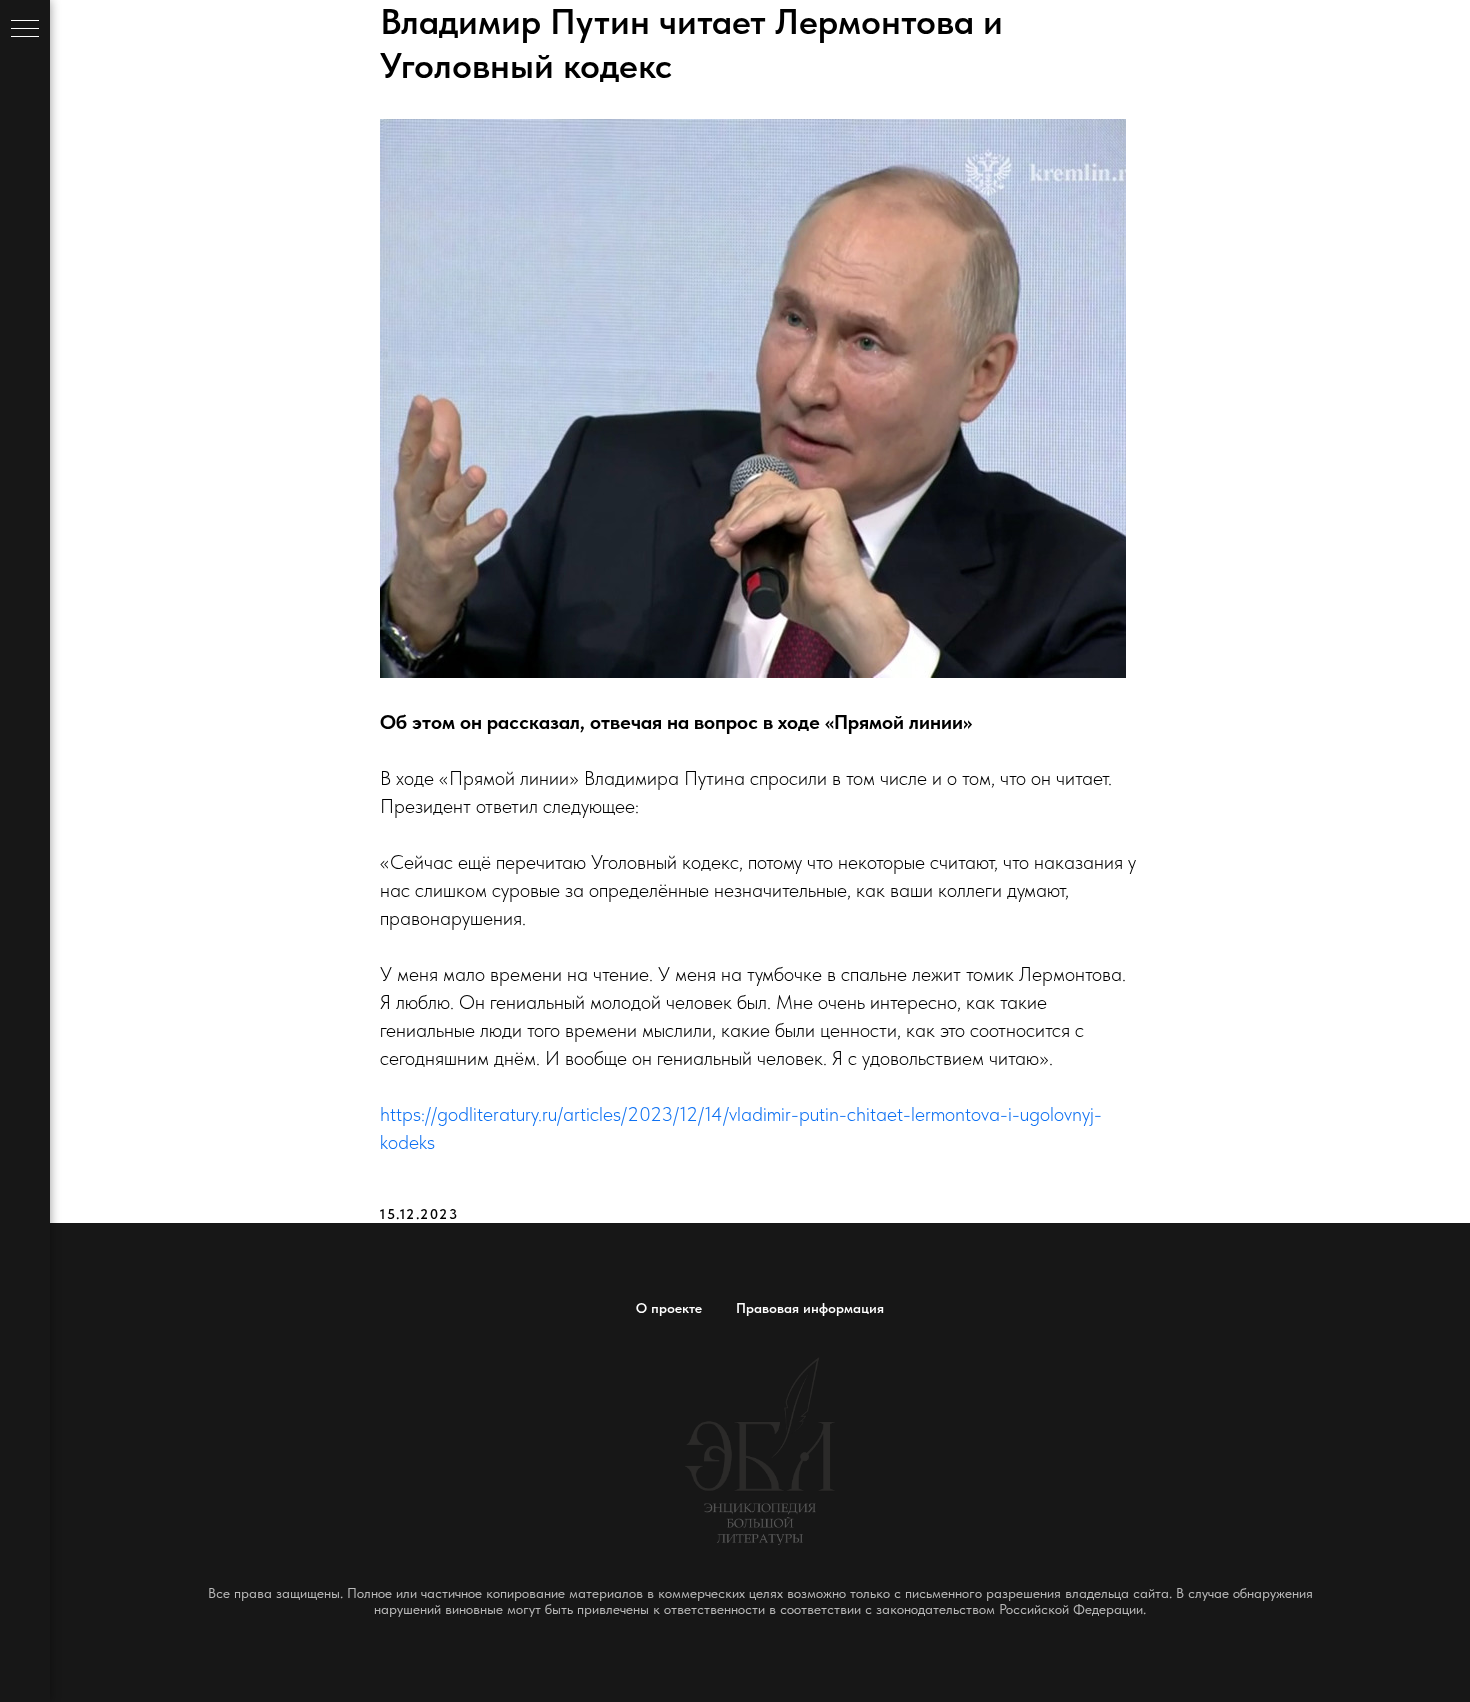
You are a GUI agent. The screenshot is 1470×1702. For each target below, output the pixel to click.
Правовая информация (810, 1308)
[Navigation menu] (25, 30)
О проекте (669, 1308)
